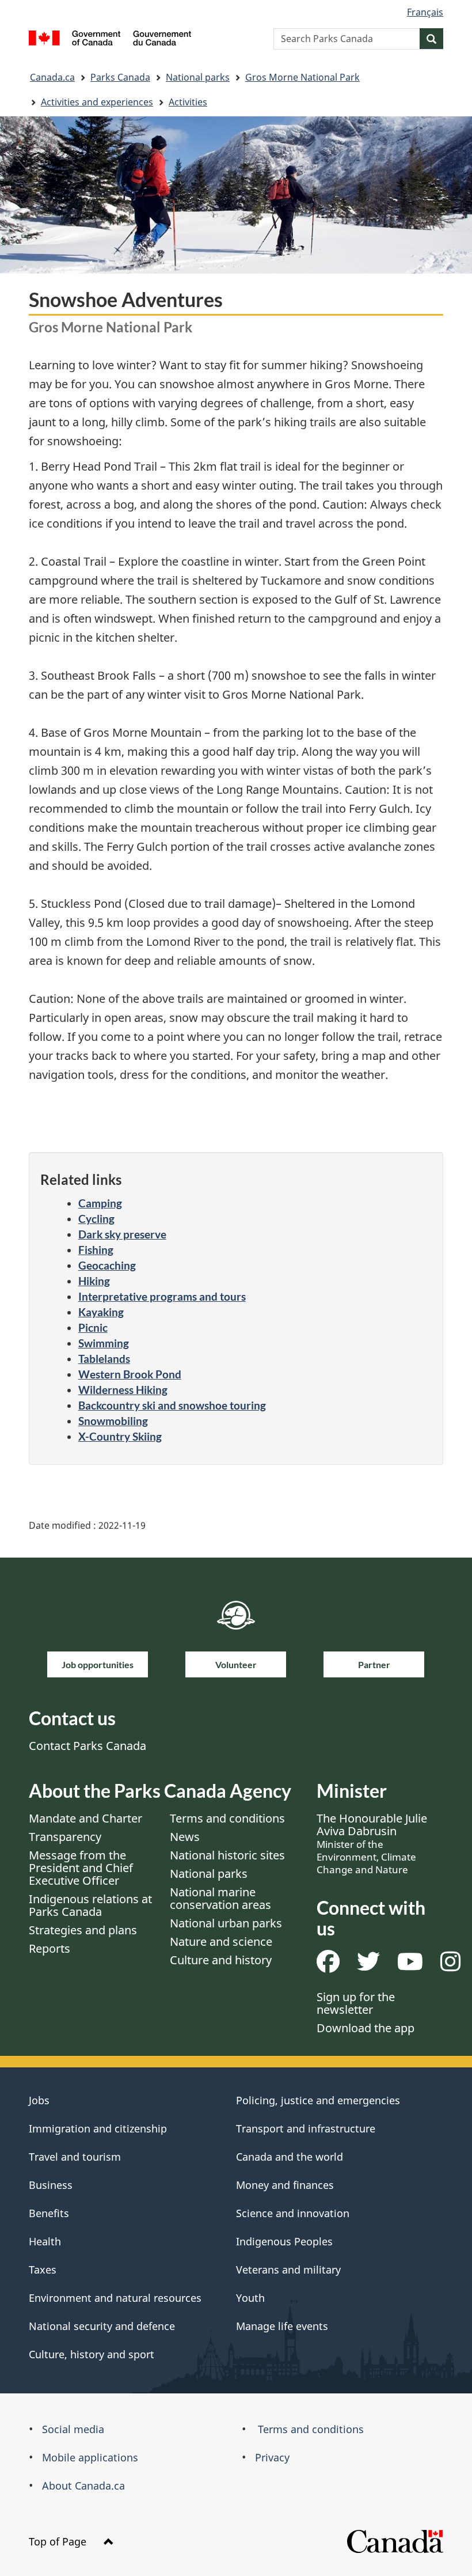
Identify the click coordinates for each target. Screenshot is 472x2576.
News (185, 1837)
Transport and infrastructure (306, 2128)
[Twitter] (368, 1966)
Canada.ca (52, 77)
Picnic (93, 1327)
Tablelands (104, 1359)
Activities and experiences (97, 102)
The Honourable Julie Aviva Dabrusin (372, 1843)
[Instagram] (450, 1966)
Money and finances (285, 2185)
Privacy (272, 2457)
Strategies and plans (83, 1930)
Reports (50, 1948)
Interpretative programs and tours (162, 1296)
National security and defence (102, 2326)
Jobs (39, 2100)
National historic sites (227, 1855)
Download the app (366, 2028)
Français (425, 12)
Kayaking (101, 1312)
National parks (198, 77)
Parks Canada (120, 77)
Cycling (96, 1219)
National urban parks (226, 1923)
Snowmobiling (113, 1421)
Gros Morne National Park (302, 77)
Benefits (49, 2213)
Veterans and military (288, 2270)
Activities (188, 102)
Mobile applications (90, 2457)
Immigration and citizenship (98, 2128)
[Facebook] (328, 1966)
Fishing (96, 1250)
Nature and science (221, 1942)
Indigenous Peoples (284, 2241)
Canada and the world (290, 2157)
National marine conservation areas (220, 1898)
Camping (100, 1203)
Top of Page (59, 2541)
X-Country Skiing (120, 1436)
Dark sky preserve (122, 1234)
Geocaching (107, 1265)
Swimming (104, 1343)
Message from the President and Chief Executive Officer (81, 1868)
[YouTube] (410, 1966)
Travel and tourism (75, 2157)
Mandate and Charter (85, 1818)
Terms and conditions (227, 1818)
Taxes (43, 2270)
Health (45, 2241)
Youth (250, 2298)
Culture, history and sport (92, 2354)
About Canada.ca (83, 2486)
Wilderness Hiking (123, 1390)
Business (51, 2185)
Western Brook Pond (130, 1374)
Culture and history (221, 1960)
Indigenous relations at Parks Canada (90, 1905)
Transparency (65, 1837)
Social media (73, 2429)
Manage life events (282, 2326)
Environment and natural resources (115, 2298)
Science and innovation (293, 2213)
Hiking (94, 1281)
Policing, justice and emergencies (318, 2100)
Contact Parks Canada (87, 1746)
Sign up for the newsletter (356, 2003)
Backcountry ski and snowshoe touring (172, 1405)
